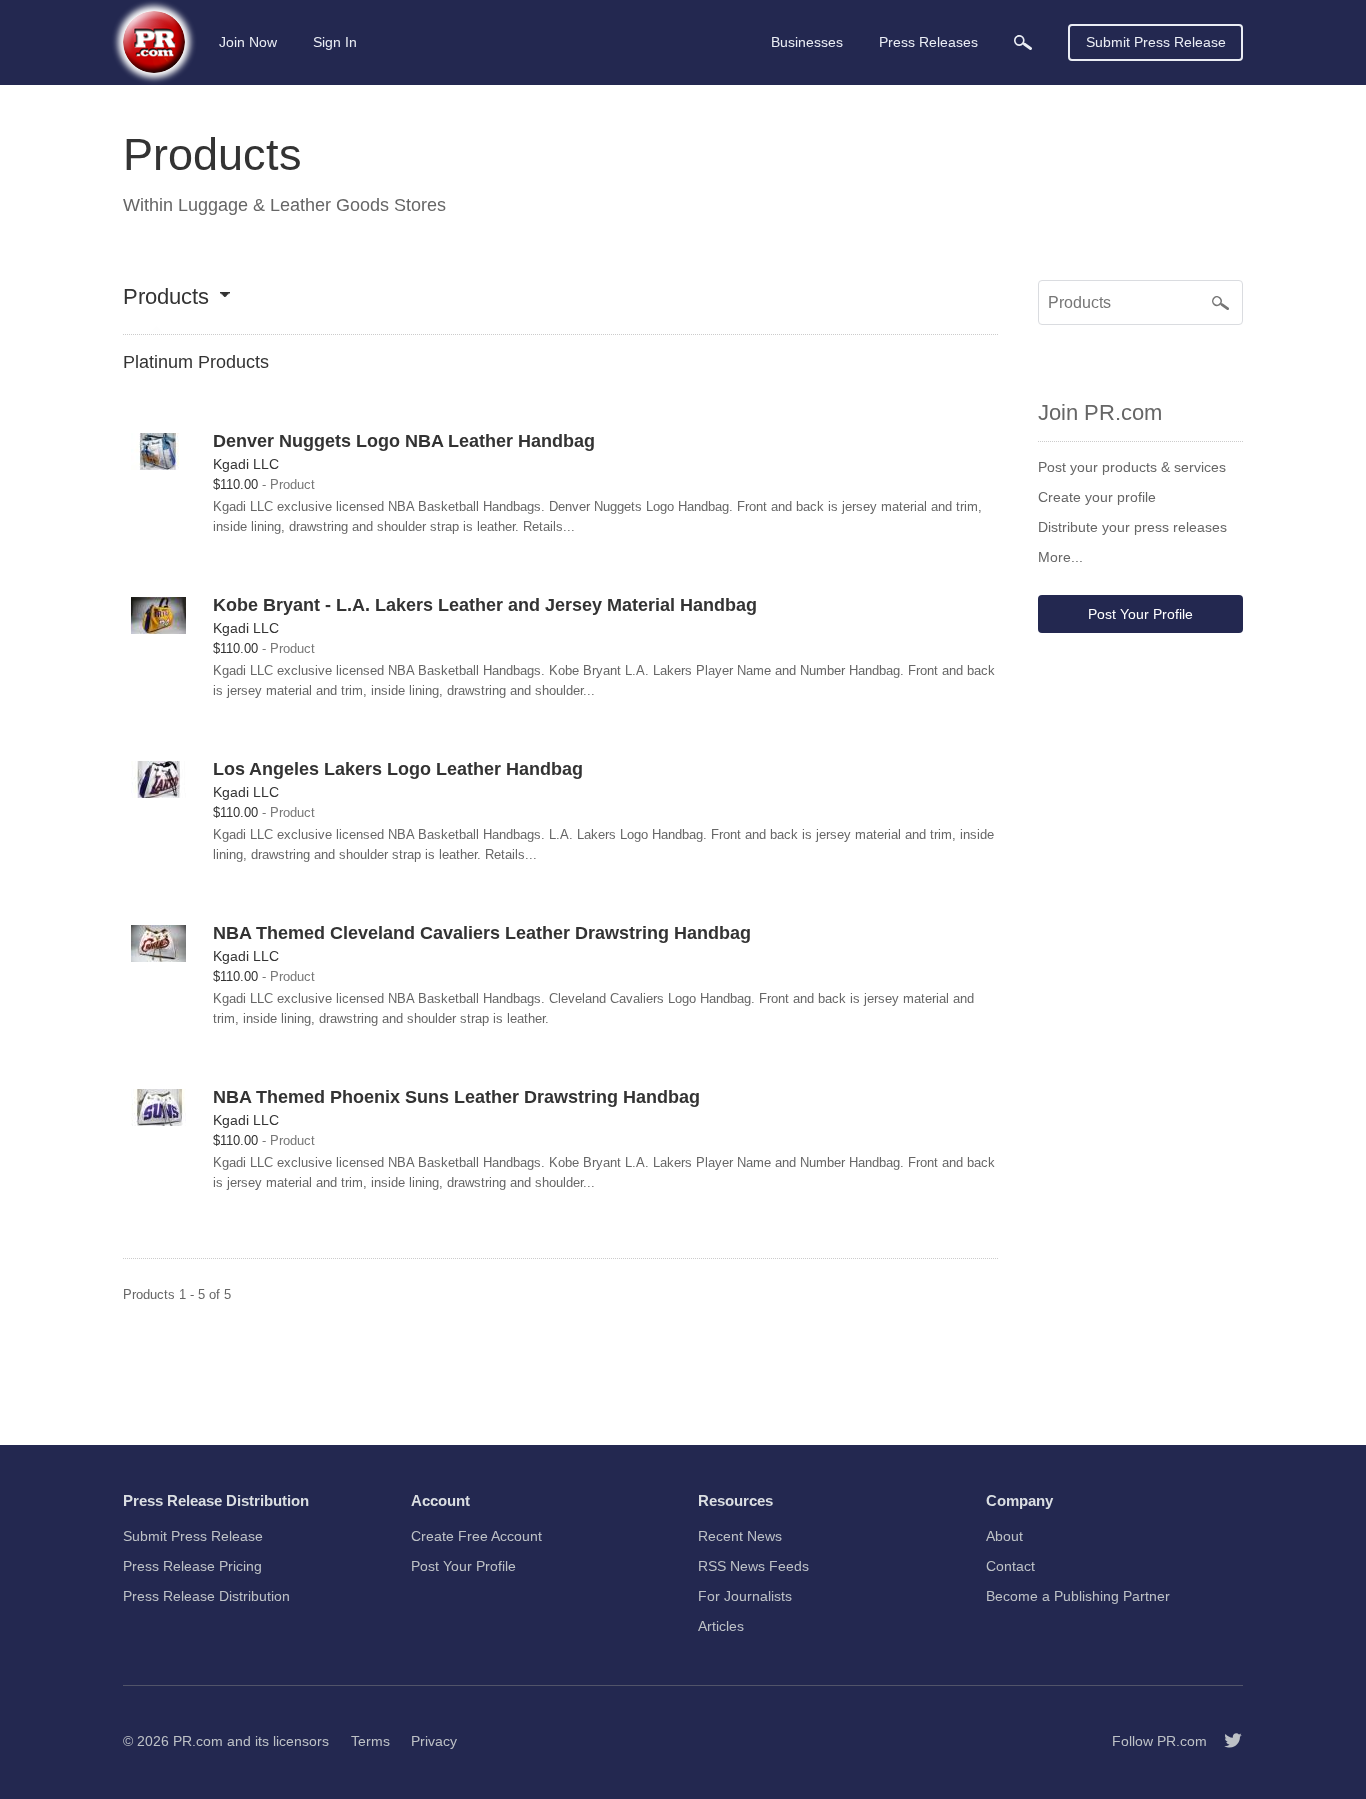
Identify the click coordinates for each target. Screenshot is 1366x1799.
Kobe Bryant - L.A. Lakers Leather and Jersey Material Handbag (485, 605)
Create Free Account (476, 1536)
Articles (721, 1626)
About (1004, 1536)
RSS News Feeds (753, 1566)
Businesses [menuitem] (807, 42)
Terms (370, 1741)
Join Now (248, 42)
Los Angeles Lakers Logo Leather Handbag (398, 769)
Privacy (434, 1741)
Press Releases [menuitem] (928, 42)
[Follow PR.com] (1225, 1741)
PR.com (198, 1741)
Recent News (740, 1536)
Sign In (335, 42)
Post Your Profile (1140, 614)
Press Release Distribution (206, 1596)
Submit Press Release (1156, 42)
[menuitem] (1023, 42)
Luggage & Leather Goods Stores (312, 205)
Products (166, 297)
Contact (1010, 1566)
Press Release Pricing (192, 1566)
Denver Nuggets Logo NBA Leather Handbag (404, 441)
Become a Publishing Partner (1078, 1596)
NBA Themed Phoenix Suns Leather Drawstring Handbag (456, 1097)
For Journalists (745, 1596)
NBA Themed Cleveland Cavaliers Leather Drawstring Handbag (482, 933)
